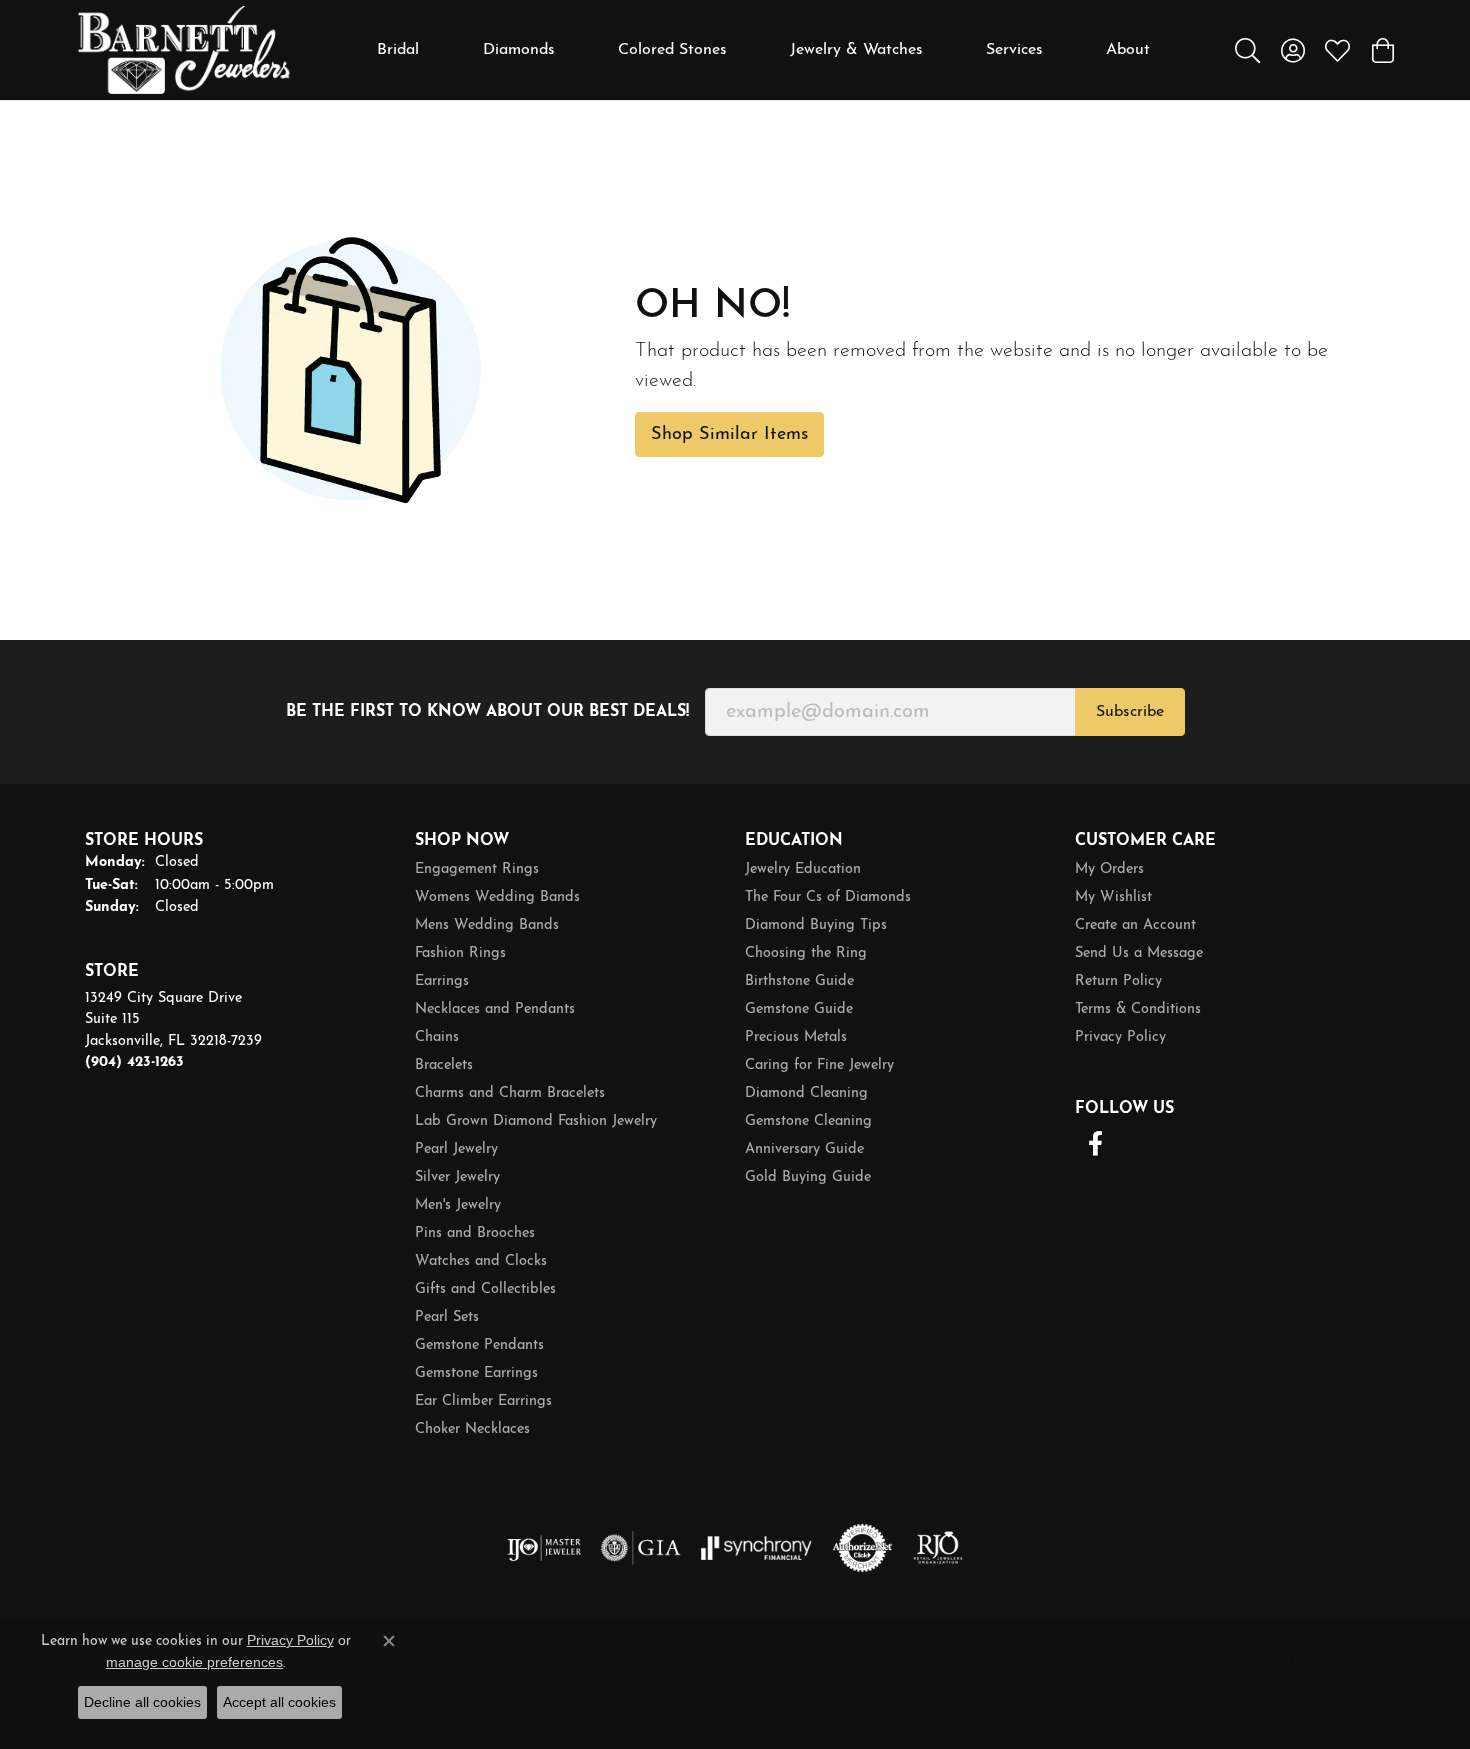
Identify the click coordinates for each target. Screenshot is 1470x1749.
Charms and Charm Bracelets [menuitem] (510, 1093)
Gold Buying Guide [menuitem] (808, 1177)
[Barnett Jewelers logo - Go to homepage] (184, 50)
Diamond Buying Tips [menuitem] (816, 925)
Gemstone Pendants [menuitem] (479, 1345)
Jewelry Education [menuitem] (803, 869)
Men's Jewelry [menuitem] (458, 1205)
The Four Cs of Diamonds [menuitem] (828, 897)
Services (1014, 50)
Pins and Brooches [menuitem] (475, 1233)
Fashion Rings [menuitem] (460, 953)
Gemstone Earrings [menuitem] (476, 1373)
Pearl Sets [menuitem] (447, 1317)
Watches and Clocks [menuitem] (481, 1261)
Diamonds (519, 50)
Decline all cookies (142, 1702)
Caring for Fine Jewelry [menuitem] (819, 1065)
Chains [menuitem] (437, 1037)
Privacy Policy (1120, 1037)
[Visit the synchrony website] (756, 1548)
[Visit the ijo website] (544, 1548)
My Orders (1109, 869)
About (1128, 50)
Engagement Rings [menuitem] (477, 869)
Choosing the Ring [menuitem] (806, 953)
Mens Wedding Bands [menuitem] (487, 925)
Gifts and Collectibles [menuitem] (485, 1289)
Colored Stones (672, 50)
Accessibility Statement (1296, 1660)
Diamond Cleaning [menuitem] (806, 1093)
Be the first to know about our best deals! (487, 712)
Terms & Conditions (1138, 1009)
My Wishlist (1113, 897)
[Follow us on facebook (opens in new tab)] (1095, 1144)
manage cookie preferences (194, 1662)
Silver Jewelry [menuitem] (457, 1177)
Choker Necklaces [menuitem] (472, 1429)
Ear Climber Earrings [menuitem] (483, 1401)
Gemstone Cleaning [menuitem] (808, 1121)
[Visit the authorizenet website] (863, 1548)
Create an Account (1135, 925)
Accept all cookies (279, 1702)
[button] (1247, 50)
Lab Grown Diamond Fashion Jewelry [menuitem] (536, 1121)
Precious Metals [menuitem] (796, 1037)
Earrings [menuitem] (442, 981)
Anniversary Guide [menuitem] (804, 1149)
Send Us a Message (1139, 953)
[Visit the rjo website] (938, 1548)
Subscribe (1130, 712)
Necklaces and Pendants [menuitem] (495, 1009)
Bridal (398, 50)
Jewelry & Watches (856, 50)
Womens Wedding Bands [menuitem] (497, 897)
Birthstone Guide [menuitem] (799, 981)
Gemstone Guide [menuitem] (799, 1009)
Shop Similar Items (729, 434)
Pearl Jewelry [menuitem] (456, 1149)
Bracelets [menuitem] (444, 1065)
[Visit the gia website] (641, 1548)
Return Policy (1118, 981)
